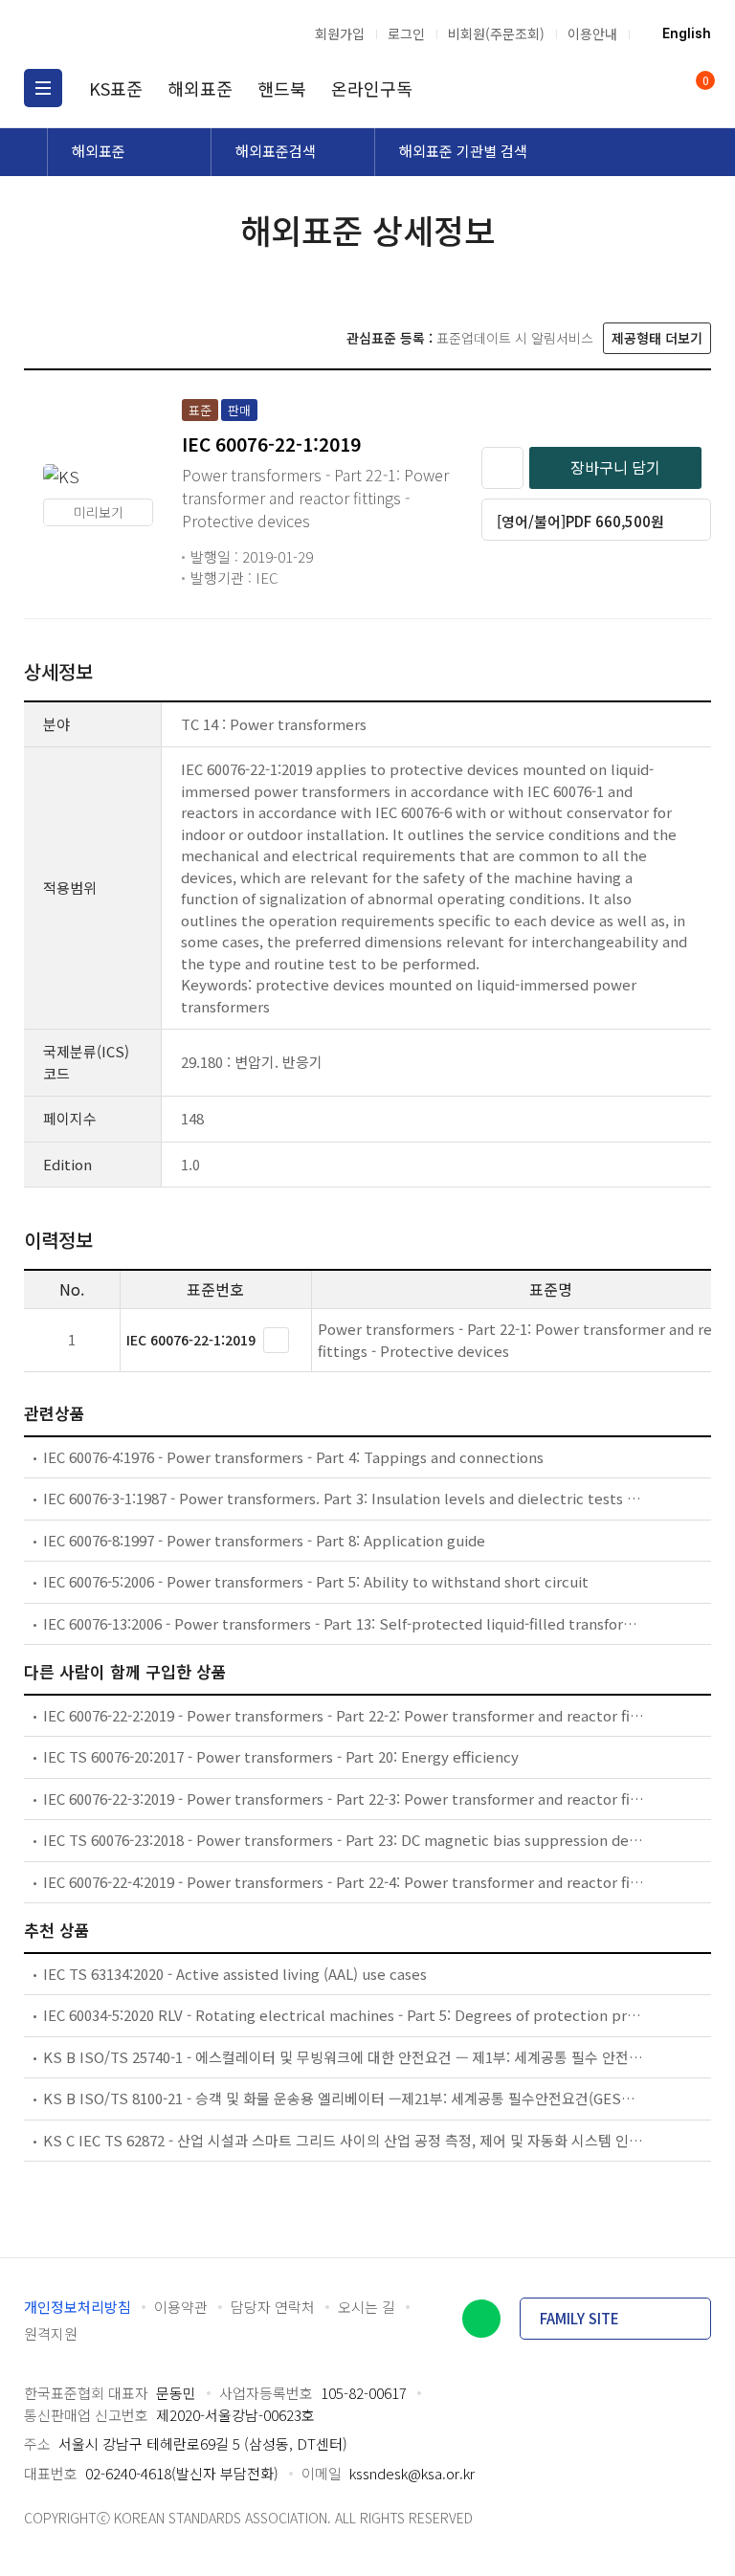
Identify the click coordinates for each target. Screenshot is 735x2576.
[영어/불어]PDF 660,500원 (580, 521)
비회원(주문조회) (496, 33)
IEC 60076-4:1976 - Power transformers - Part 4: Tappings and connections (293, 1457)
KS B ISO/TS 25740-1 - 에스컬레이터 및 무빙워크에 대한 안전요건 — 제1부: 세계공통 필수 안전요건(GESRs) (344, 2057)
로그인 (406, 33)
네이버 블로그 (481, 2319)
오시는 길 (367, 2307)
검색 (620, 88)
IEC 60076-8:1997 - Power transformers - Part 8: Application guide (264, 1540)
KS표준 (116, 88)
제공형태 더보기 (657, 338)
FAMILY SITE (579, 2318)
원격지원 (51, 2333)
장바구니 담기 (615, 467)
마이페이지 (657, 88)
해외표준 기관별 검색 (463, 151)
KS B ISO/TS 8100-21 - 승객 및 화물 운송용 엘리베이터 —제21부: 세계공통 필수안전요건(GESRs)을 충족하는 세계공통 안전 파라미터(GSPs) (344, 2098)
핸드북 (282, 88)
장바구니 (704, 82)
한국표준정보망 (124, 33)
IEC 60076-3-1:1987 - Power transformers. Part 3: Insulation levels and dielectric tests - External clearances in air (344, 1498)
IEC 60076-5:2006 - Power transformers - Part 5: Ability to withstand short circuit (316, 1581)
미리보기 (99, 512)
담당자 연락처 (273, 2307)
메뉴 (43, 88)
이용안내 (592, 33)
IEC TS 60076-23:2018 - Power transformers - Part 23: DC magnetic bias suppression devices (344, 1840)
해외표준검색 (276, 151)
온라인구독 (372, 88)
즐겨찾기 (502, 468)
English (687, 33)
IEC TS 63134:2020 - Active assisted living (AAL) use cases (235, 1974)
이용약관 (181, 2307)
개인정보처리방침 (78, 2307)
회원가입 (340, 33)
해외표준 (200, 88)
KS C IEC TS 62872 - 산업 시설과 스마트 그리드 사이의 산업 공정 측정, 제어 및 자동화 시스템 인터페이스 (344, 2140)
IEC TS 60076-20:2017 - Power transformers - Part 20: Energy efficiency (281, 1756)
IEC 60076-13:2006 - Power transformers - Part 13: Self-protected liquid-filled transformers (344, 1623)
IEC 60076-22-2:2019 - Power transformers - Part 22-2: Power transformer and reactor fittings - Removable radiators (344, 1715)
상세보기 (276, 1340)
